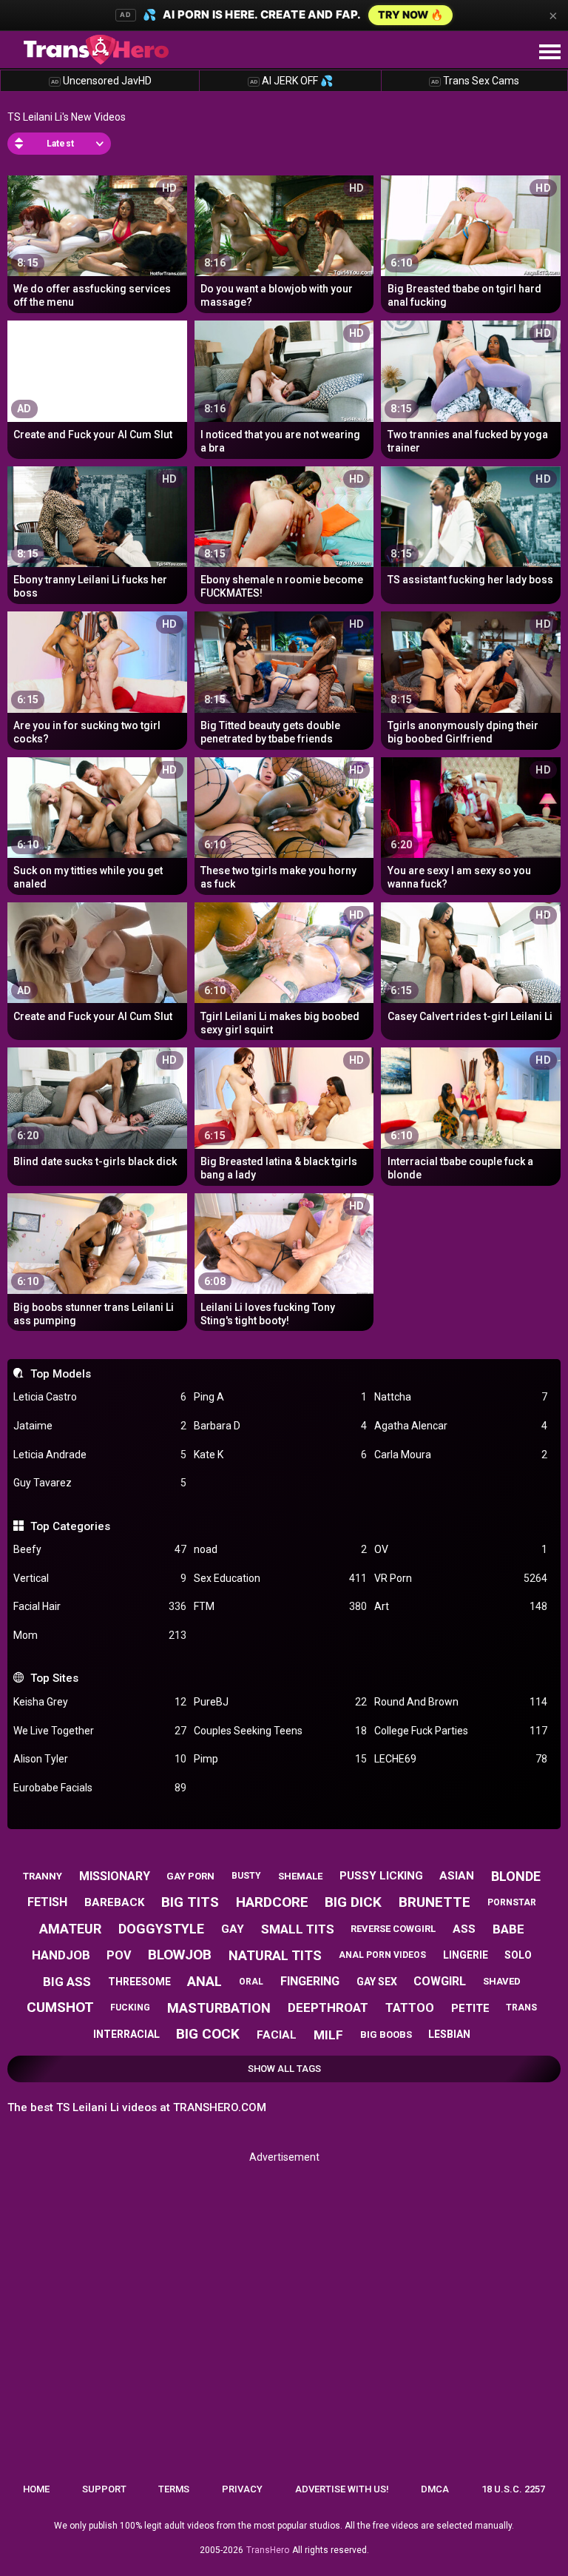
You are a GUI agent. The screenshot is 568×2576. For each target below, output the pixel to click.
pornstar (512, 1902)
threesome (139, 1982)
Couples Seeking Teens (280, 1731)
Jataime (100, 1426)
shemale (300, 1876)
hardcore (272, 1902)
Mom (100, 1635)
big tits (190, 1902)
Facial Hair (100, 1606)
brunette (435, 1902)
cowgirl (440, 1981)
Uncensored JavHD (101, 81)
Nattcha (461, 1397)
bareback (114, 1902)
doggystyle (161, 1929)
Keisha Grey (100, 1702)
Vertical (100, 1578)
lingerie (466, 1955)
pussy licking (381, 1876)
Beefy (100, 1549)
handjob (61, 1955)
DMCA (435, 2489)
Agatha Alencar (461, 1426)
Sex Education (280, 1578)
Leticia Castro (100, 1397)
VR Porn (461, 1578)
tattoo (410, 2008)
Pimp (280, 1759)
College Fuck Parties (461, 1731)
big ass (67, 1982)
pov (119, 1955)
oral (251, 1982)
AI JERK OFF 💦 (291, 81)
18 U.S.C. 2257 (513, 2489)
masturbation (219, 2008)
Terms (174, 2489)
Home (36, 2489)
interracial (126, 2034)
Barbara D (280, 1426)
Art (461, 1606)
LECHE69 (461, 1759)
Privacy (242, 2489)
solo (518, 1955)
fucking (130, 2008)
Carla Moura (461, 1455)
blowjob (180, 1955)
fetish (47, 1902)
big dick (353, 1902)
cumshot (60, 2007)
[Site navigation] (550, 53)
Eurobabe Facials (100, 1788)
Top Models (60, 1374)
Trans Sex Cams (475, 81)
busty (246, 1876)
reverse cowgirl (393, 1929)
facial (277, 2035)
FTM (280, 1606)
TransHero (268, 2550)
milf (328, 2035)
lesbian (449, 2034)
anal (204, 1981)
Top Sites (54, 1678)
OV (461, 1549)
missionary (115, 1876)
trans (521, 2008)
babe (508, 1929)
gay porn (190, 1876)
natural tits (275, 1955)
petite (470, 2008)
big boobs (386, 2035)
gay (233, 1929)
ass (464, 1929)
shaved (502, 1981)
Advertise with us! (342, 2489)
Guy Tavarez (100, 1483)
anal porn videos (382, 1955)
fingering (310, 1981)
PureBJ (280, 1702)
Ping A (280, 1397)
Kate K (280, 1455)
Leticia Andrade (100, 1455)
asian (457, 1876)
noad (280, 1549)
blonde (516, 1876)
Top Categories (70, 1526)
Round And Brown (461, 1702)
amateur (70, 1929)
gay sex (377, 1982)
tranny (43, 1876)
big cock (208, 2034)
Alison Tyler (100, 1759)
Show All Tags (284, 2069)
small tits (298, 1929)
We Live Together (100, 1731)
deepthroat (328, 2008)
